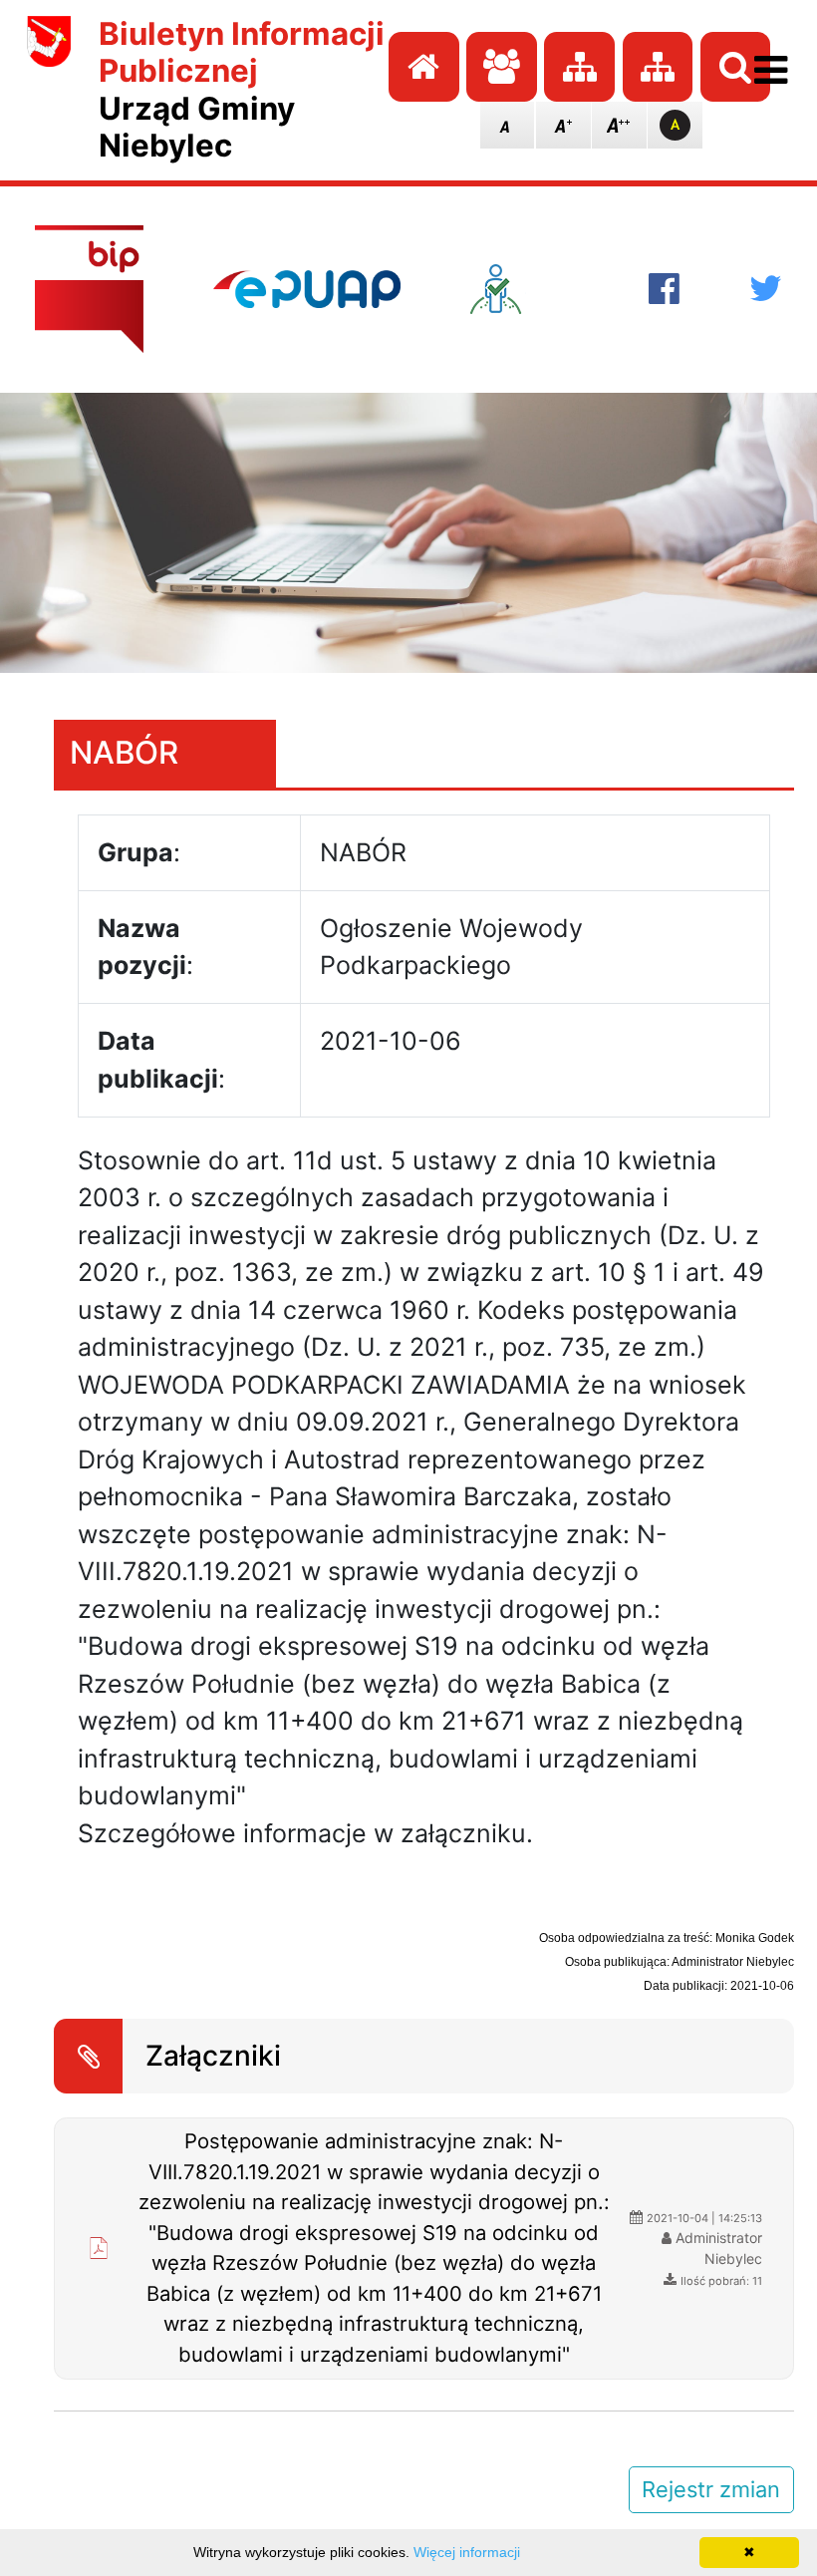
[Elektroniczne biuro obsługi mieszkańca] (525, 289)
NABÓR (124, 753)
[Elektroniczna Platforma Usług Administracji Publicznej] (307, 289)
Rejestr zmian (711, 2489)
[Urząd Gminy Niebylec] (50, 91)
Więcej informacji (467, 2552)
